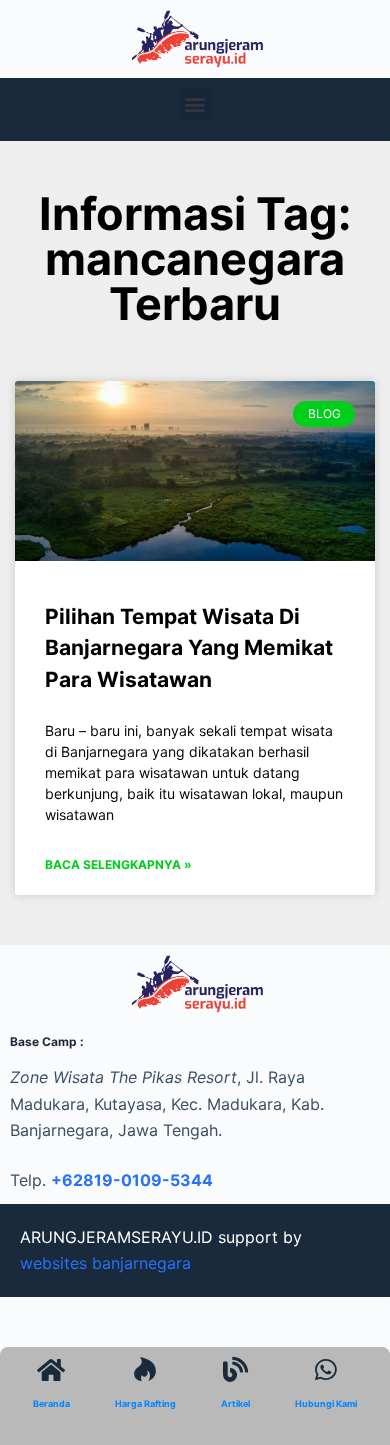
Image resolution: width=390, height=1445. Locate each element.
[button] (195, 104)
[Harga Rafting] (145, 1369)
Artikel (235, 1403)
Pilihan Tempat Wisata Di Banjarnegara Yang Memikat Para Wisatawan (189, 648)
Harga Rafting (145, 1403)
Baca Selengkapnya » (118, 864)
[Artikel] (235, 1369)
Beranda (51, 1403)
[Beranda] (51, 1369)
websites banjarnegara (105, 1263)
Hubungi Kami (326, 1403)
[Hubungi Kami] (326, 1369)
